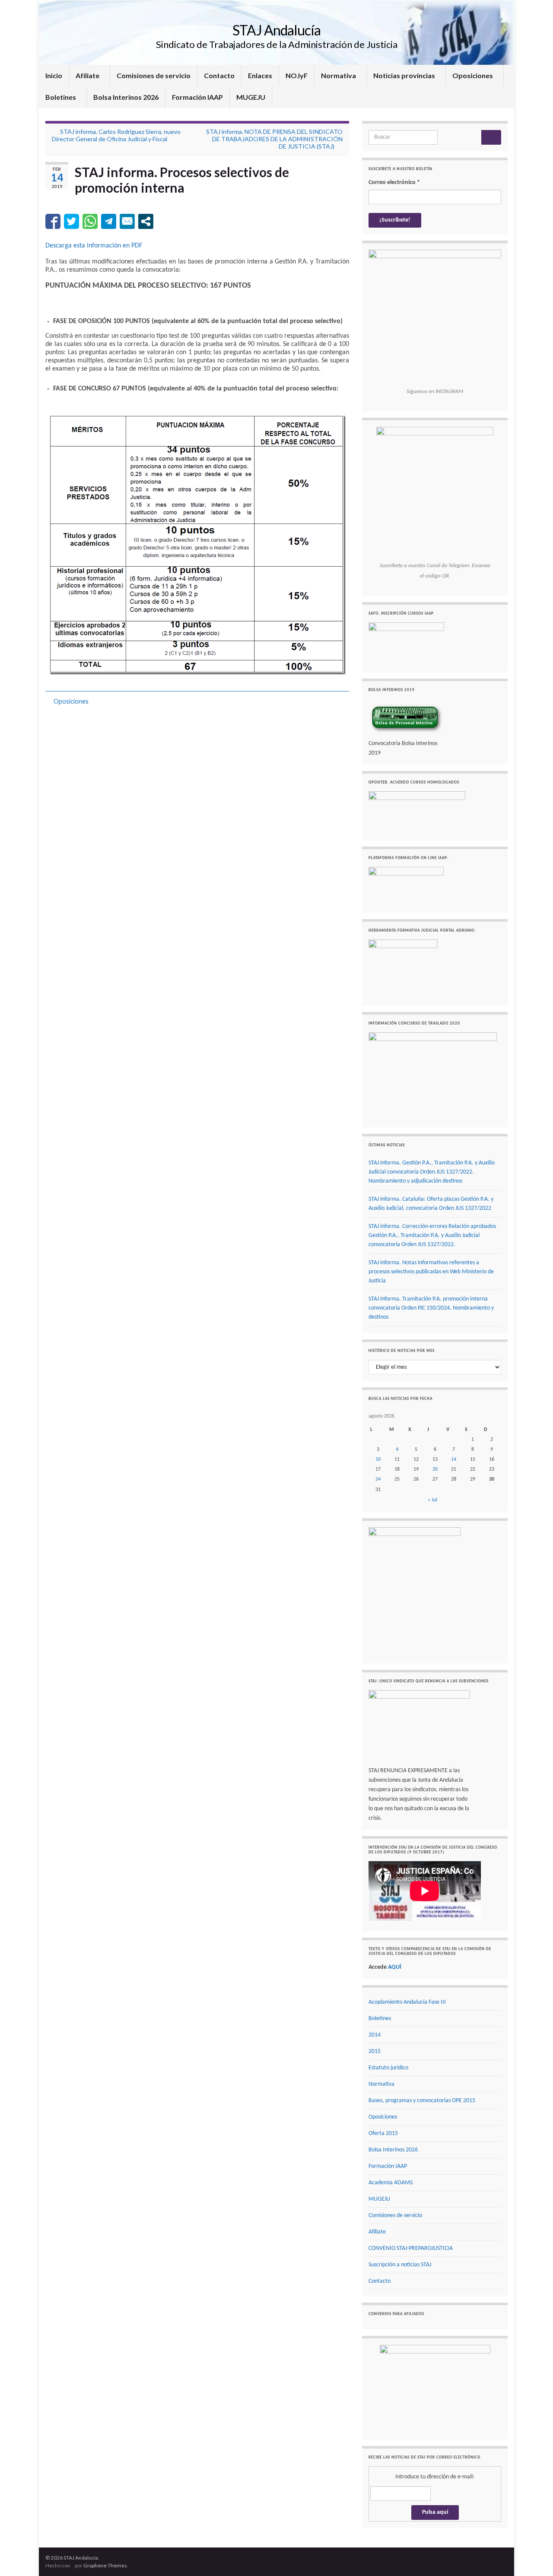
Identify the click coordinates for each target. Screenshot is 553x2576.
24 (378, 1479)
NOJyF (297, 75)
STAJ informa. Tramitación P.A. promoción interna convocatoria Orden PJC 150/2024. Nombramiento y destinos (431, 1308)
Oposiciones (473, 75)
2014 (375, 2035)
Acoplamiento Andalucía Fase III (407, 2002)
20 (435, 1469)
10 (378, 1459)
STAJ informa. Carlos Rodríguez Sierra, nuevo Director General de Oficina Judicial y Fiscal (116, 135)
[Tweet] (72, 221)
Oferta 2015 (383, 2133)
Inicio (54, 75)
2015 (375, 2051)
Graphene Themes (105, 2565)
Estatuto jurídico (388, 2068)
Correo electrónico (394, 182)
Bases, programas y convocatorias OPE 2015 (422, 2101)
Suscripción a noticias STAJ (400, 2265)
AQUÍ (395, 1967)
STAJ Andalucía (276, 30)
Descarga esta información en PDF (94, 246)
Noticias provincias (405, 75)
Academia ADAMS (391, 2183)
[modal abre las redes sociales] (146, 221)
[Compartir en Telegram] (109, 221)
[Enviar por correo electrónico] (127, 221)
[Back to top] (534, 2557)
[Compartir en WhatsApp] (90, 221)
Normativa (339, 75)
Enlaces (260, 75)
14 (454, 1459)
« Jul (432, 1500)
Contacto (219, 75)
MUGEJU (251, 97)
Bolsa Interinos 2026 (126, 97)
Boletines (61, 97)
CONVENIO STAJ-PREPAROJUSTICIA (411, 2248)
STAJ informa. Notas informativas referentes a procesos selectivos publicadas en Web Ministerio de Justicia (431, 1272)
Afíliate (88, 75)
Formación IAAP (197, 97)
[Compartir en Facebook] (53, 221)
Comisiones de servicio (154, 75)
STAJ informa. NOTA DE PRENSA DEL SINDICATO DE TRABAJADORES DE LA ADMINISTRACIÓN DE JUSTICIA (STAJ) (274, 139)
